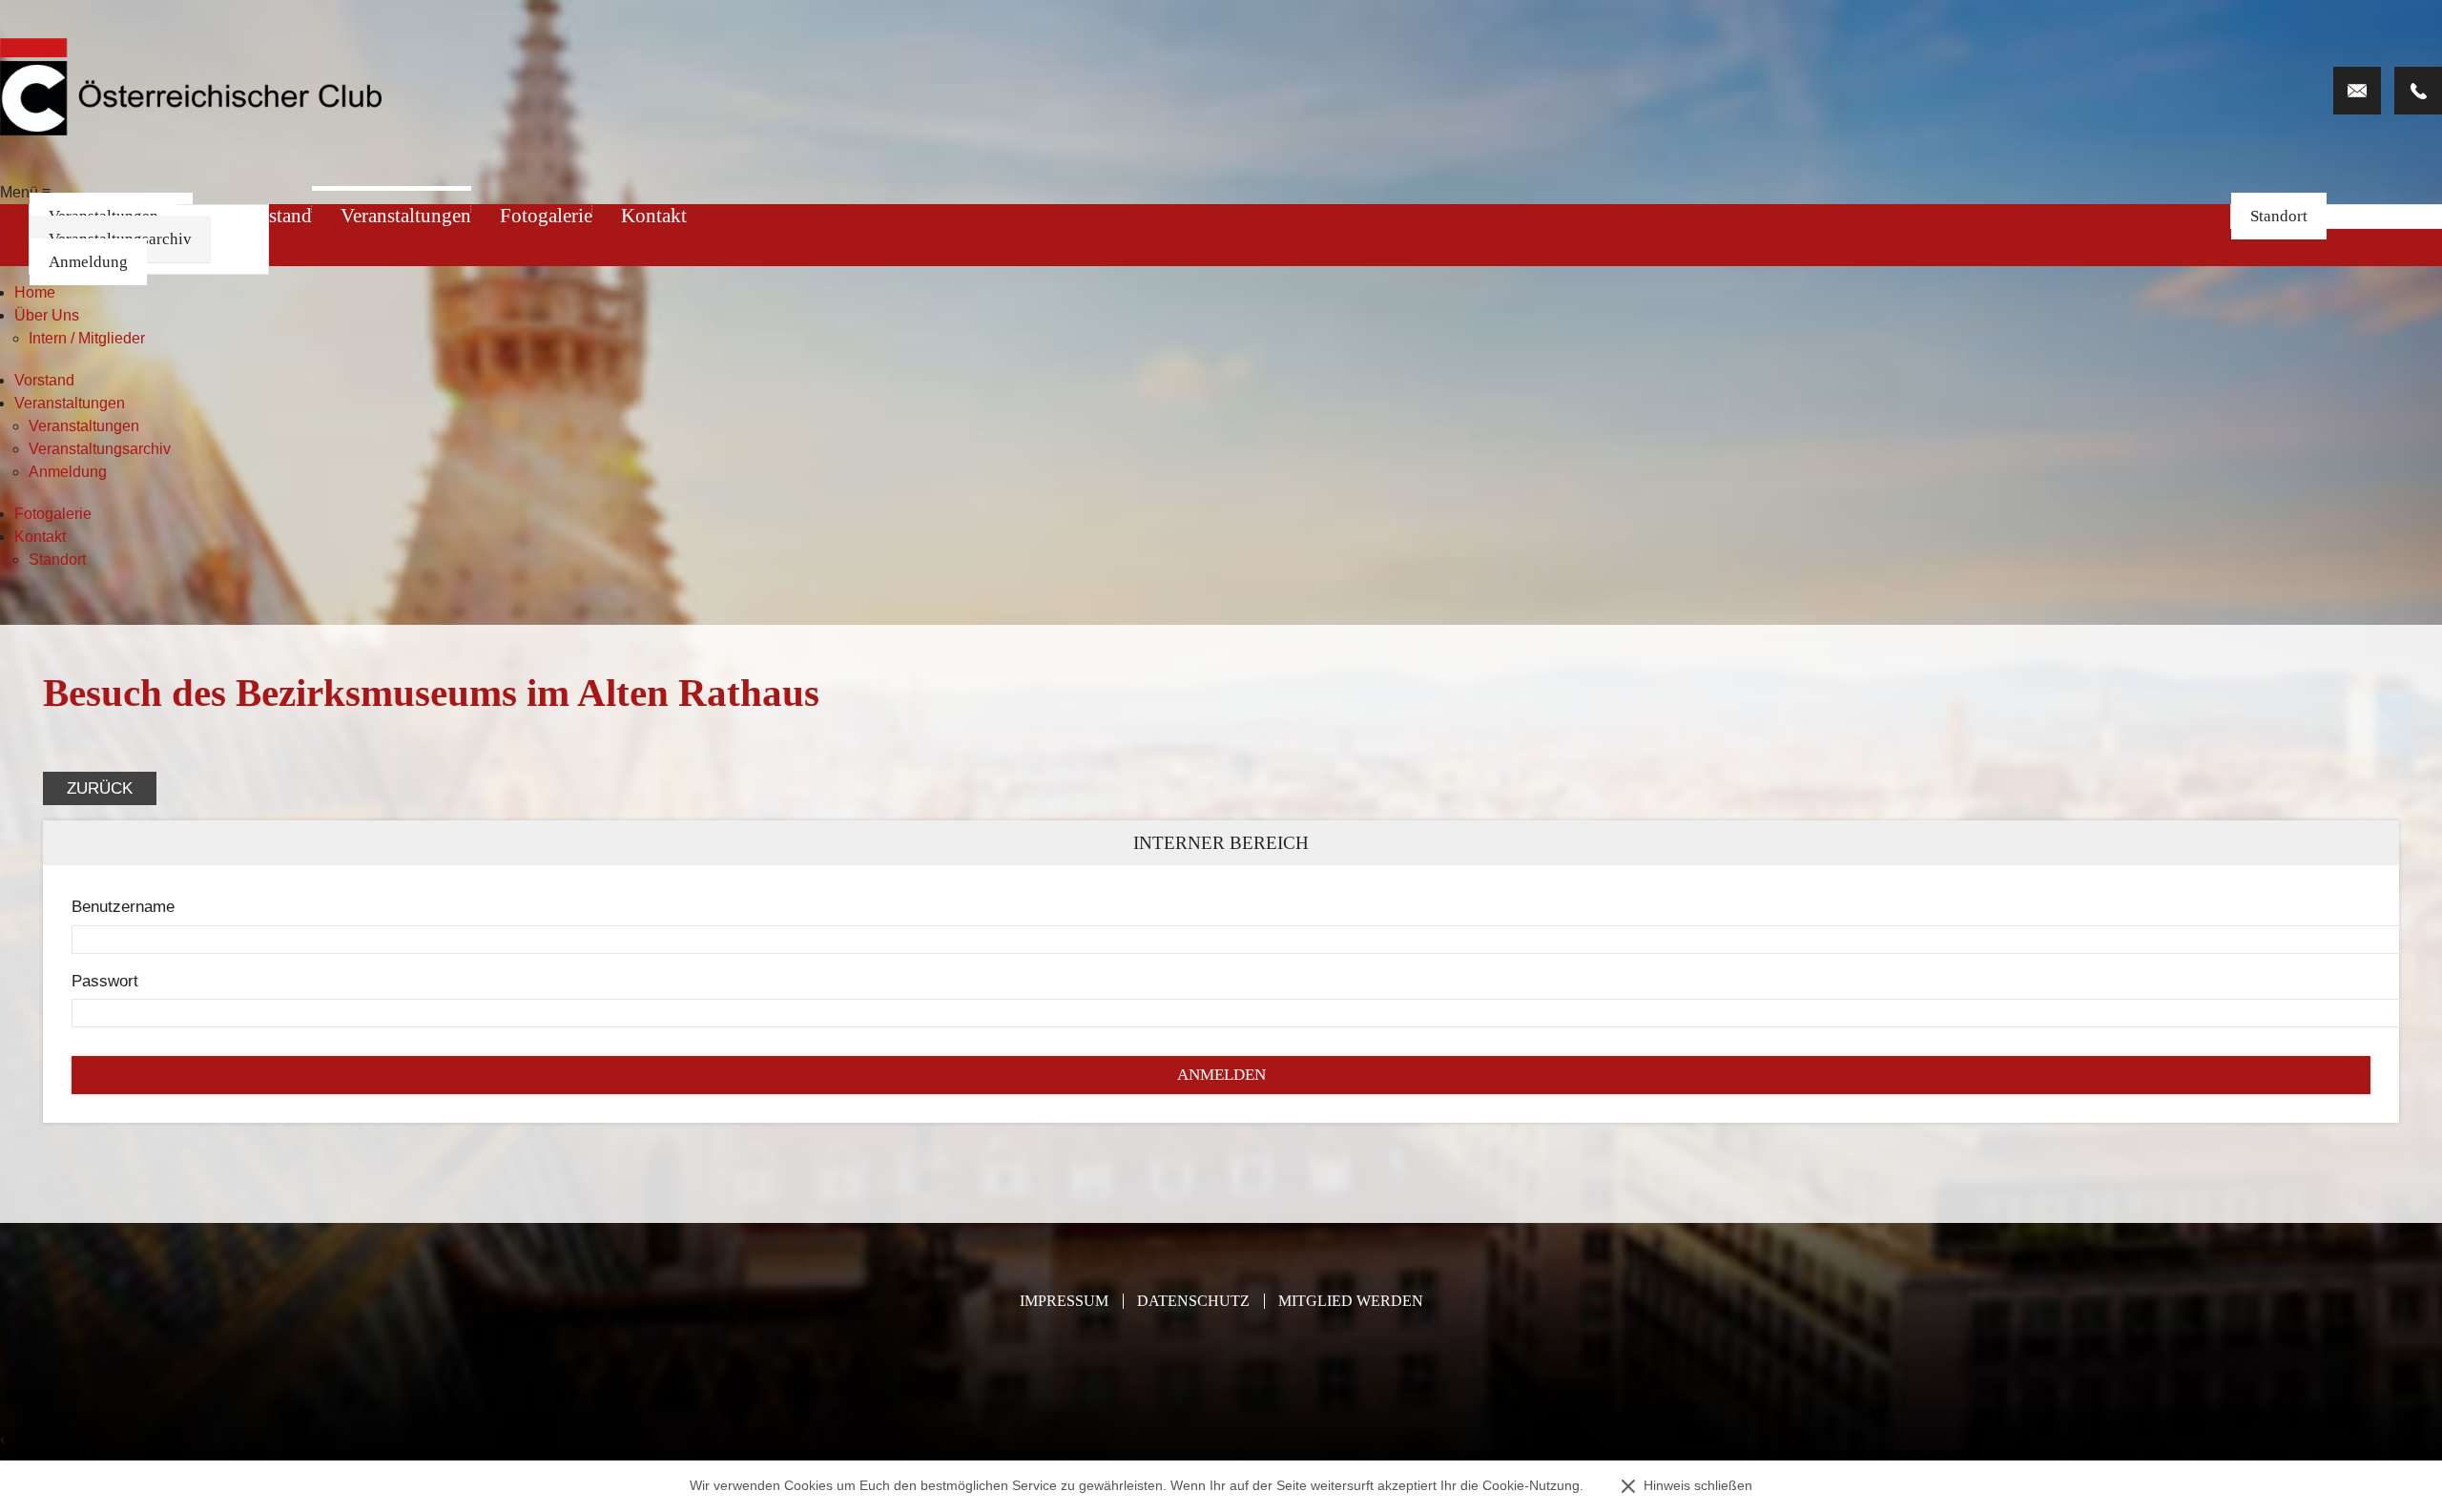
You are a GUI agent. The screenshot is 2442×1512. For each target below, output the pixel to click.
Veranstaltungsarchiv (100, 449)
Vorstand (44, 380)
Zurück (100, 788)
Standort (2279, 216)
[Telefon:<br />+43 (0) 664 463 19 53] (2418, 91)
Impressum (1064, 1301)
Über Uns (47, 315)
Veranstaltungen (406, 216)
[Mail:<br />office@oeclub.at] (2357, 91)
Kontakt (654, 216)
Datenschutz (1193, 1301)
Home (35, 292)
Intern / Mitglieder (87, 338)
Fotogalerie (546, 216)
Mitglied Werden (1351, 1301)
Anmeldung (88, 262)
